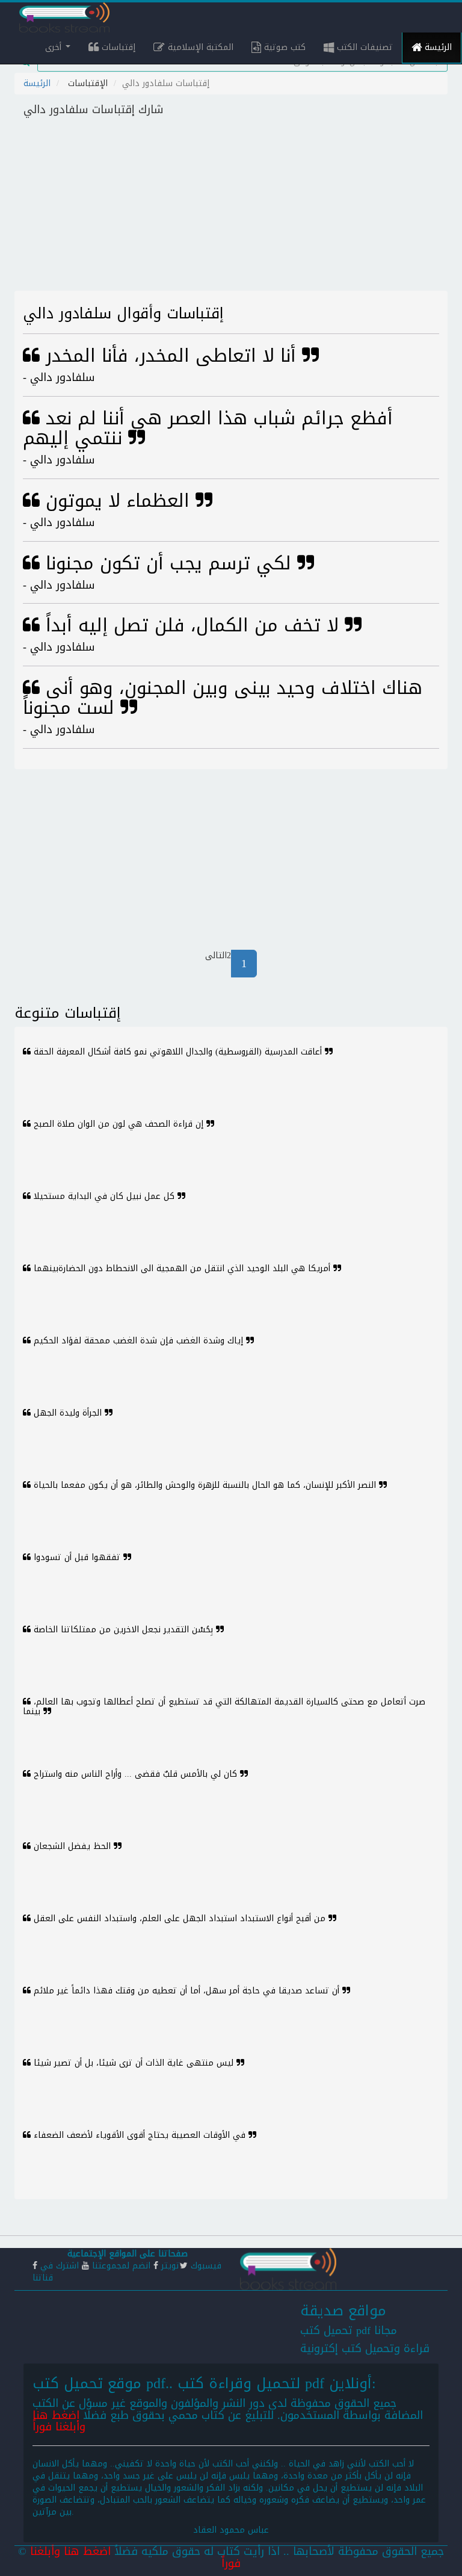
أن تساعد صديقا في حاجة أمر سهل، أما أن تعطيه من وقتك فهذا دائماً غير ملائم (186, 1991)
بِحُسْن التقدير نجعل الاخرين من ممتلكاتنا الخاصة (123, 1630)
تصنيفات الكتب (363, 47)
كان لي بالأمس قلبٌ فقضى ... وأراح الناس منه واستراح (135, 1774)
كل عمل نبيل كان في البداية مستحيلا (104, 1196)
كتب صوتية (283, 47)
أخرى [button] (55, 47)
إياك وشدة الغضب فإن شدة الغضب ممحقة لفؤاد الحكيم (138, 1341)
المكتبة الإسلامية (199, 47)
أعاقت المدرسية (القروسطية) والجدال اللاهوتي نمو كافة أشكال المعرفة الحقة (178, 1052)
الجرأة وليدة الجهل (68, 1413)
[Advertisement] (231, 206)
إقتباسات (117, 47)
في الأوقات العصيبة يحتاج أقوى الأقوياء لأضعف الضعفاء (140, 2135)
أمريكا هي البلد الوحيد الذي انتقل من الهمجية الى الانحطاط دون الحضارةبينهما (182, 1268)
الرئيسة (437, 47)
